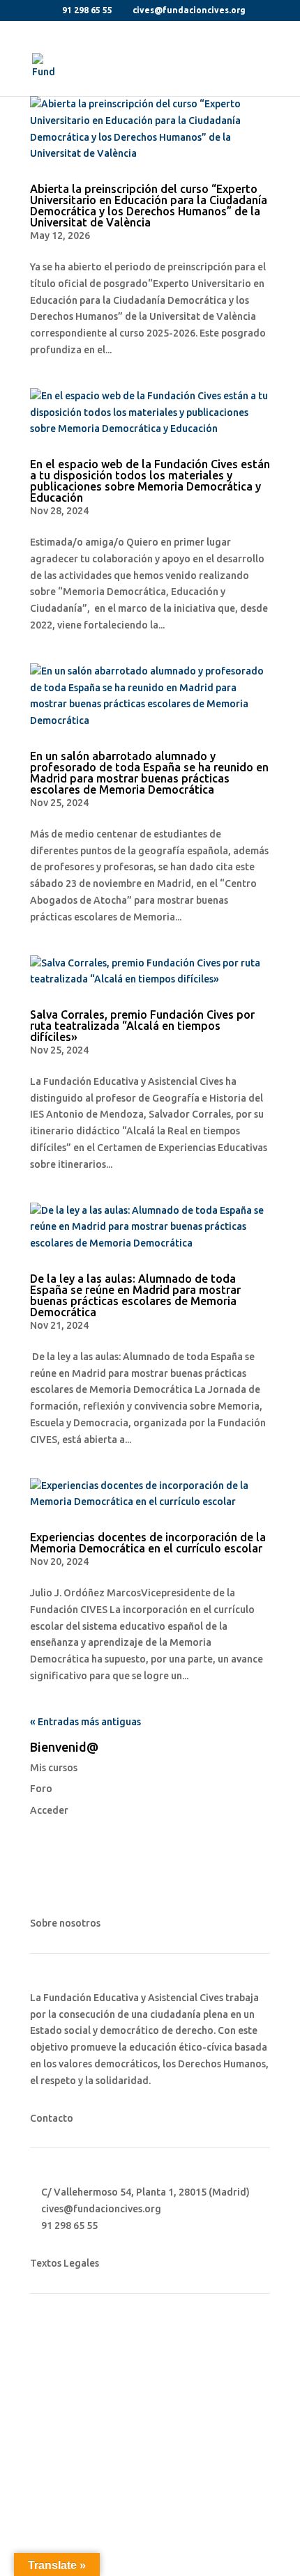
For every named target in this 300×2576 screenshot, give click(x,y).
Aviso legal (55, 2338)
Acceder (49, 1810)
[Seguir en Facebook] (41, 2431)
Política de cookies (74, 2390)
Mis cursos (54, 1768)
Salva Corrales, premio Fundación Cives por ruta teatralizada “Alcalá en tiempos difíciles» (142, 1026)
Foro (41, 1789)
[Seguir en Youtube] (97, 2431)
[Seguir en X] (69, 2431)
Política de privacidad (80, 2363)
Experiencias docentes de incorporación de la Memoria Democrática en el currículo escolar (148, 1543)
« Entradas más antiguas (85, 1722)
